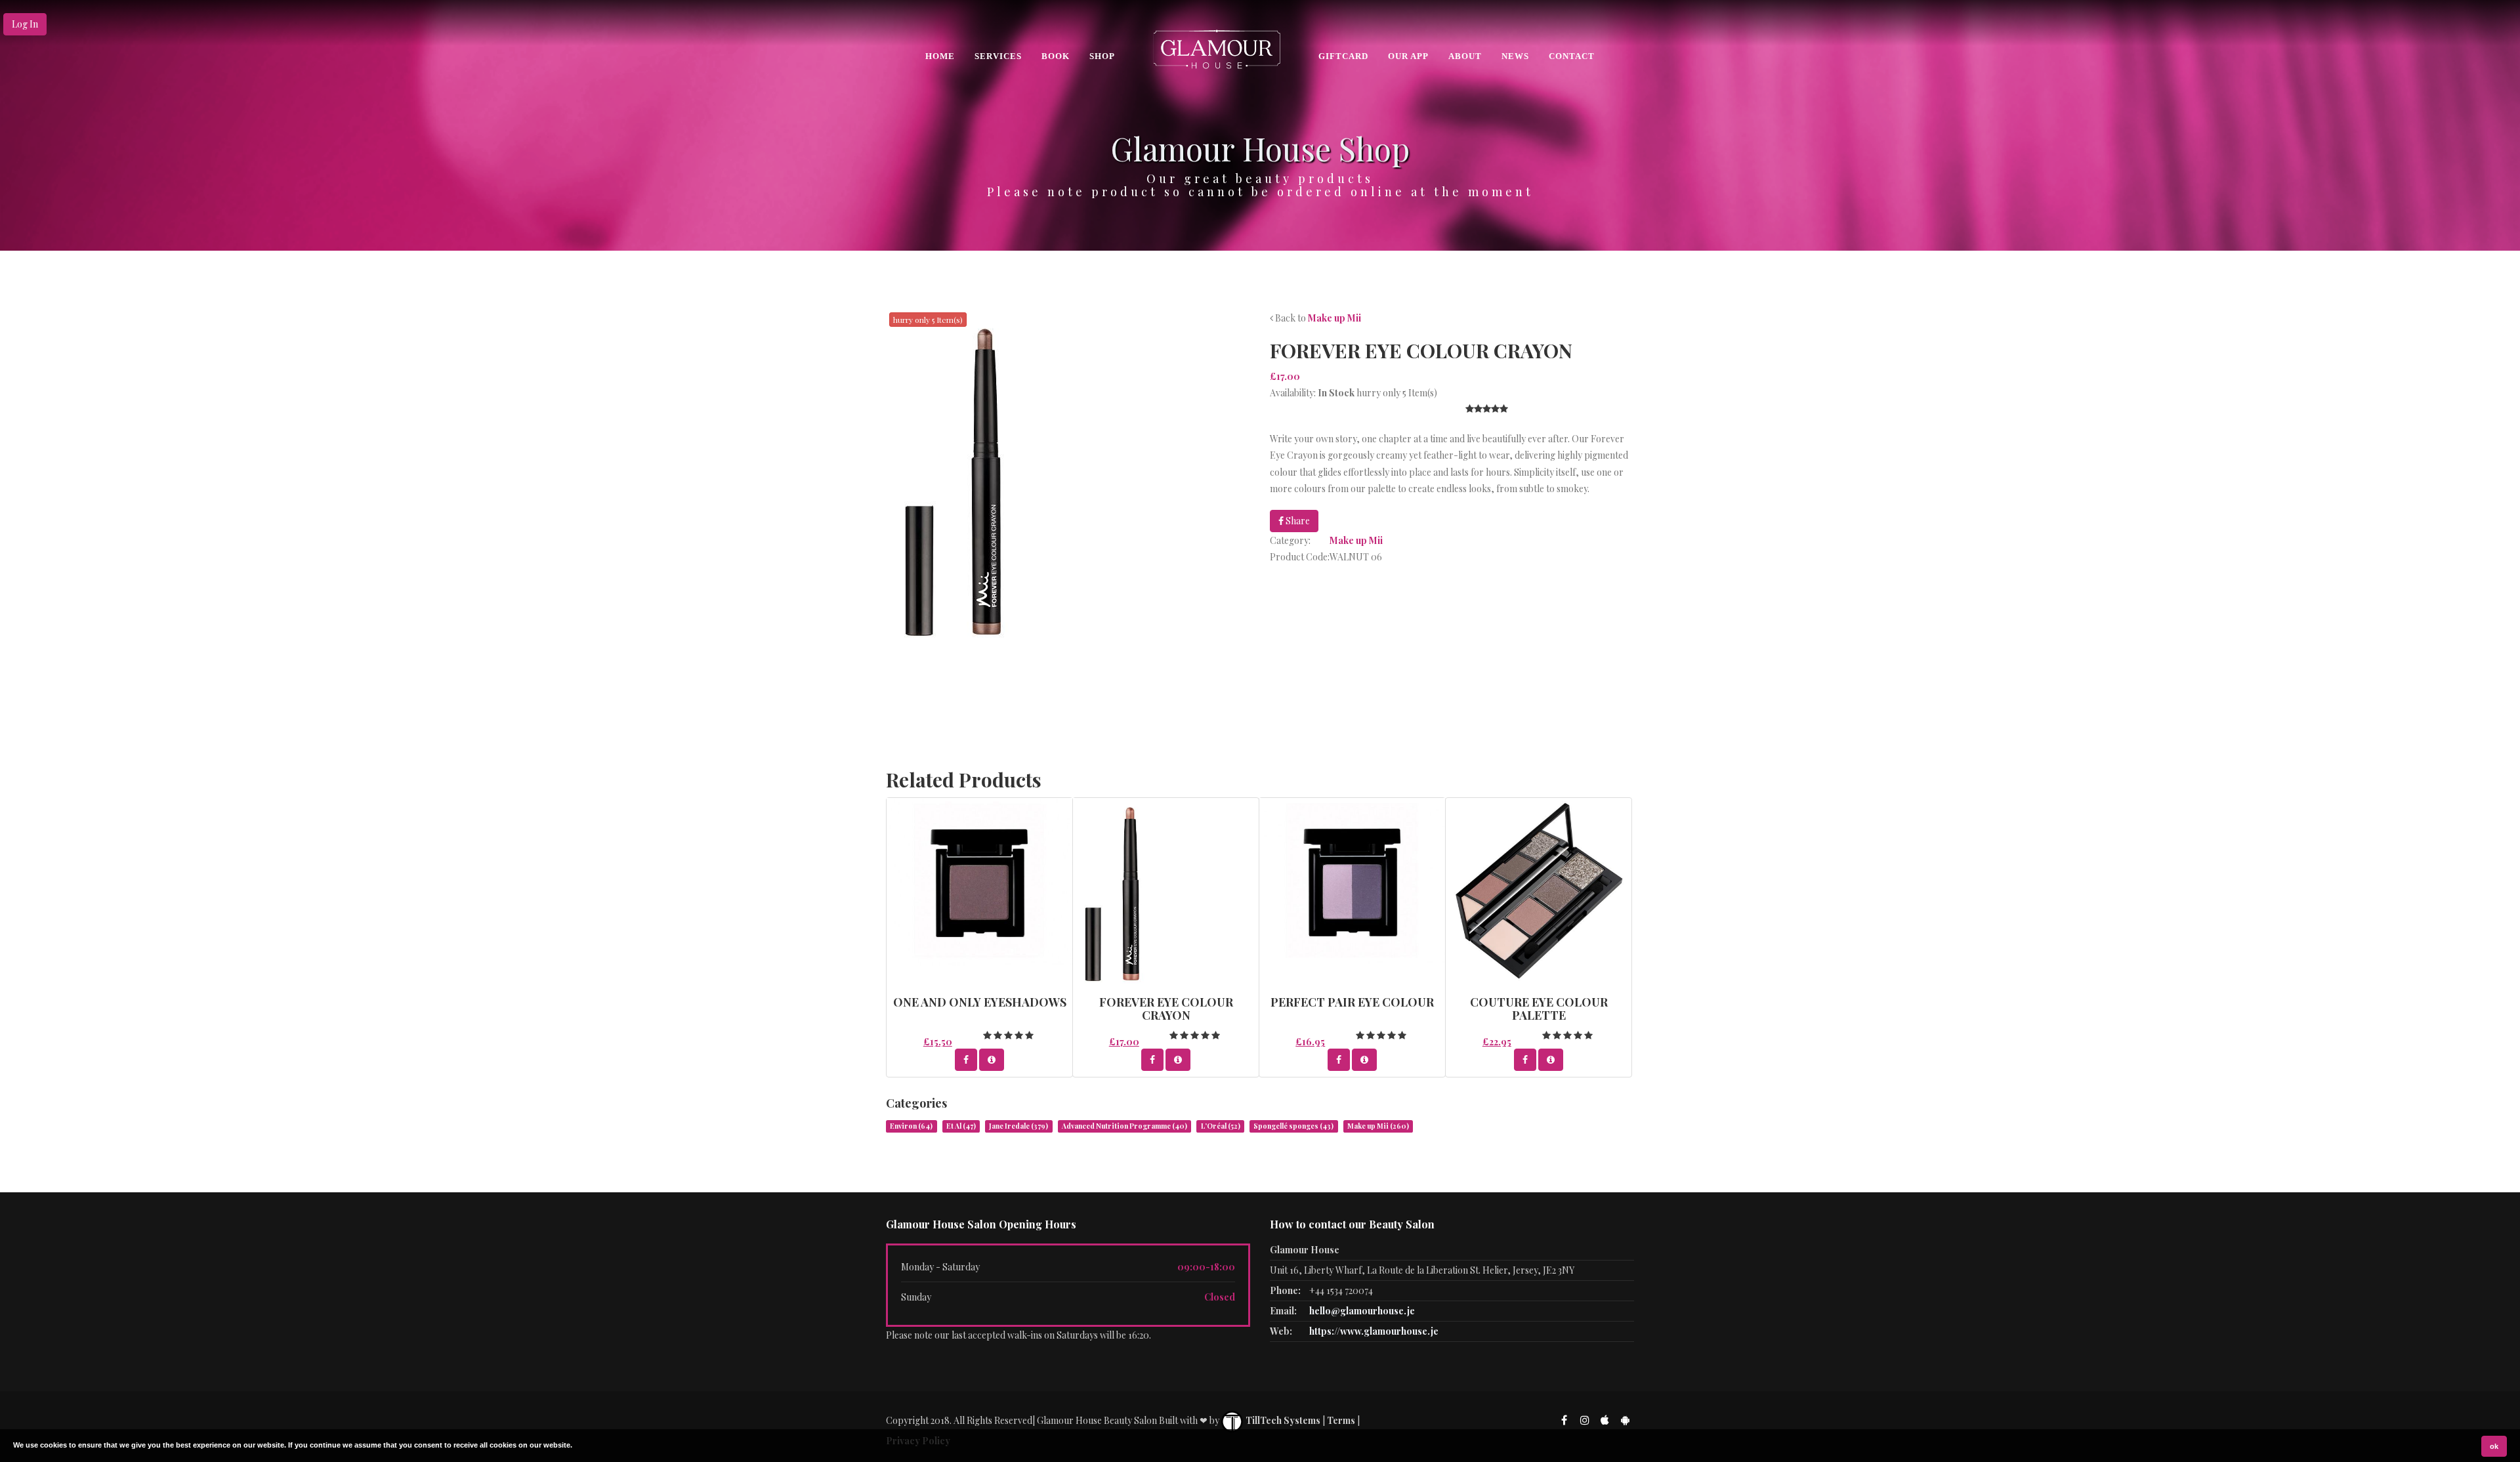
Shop (1102, 56)
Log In (25, 24)
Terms (1341, 1420)
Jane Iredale (1018, 1126)
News (1515, 56)
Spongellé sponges (1293, 1126)
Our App (1408, 56)
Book (1056, 56)
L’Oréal (1221, 1126)
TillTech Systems (1282, 1420)
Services (998, 56)
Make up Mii (1334, 318)
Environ (911, 1126)
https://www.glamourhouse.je (1374, 1331)
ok (2494, 1446)
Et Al (961, 1126)
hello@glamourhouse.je (1362, 1311)
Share (1297, 521)
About (1465, 56)
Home (940, 56)
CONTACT (1572, 56)
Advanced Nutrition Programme (1124, 1126)
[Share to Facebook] (966, 1060)
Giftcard (1343, 56)
